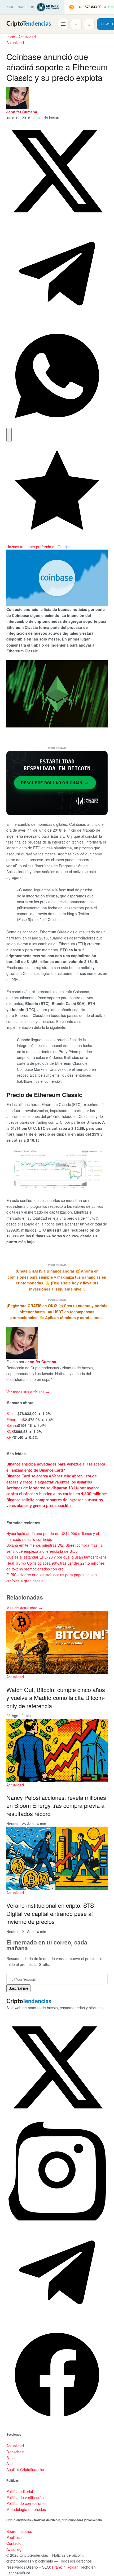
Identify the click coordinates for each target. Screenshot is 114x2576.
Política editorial (20, 2491)
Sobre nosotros (19, 2531)
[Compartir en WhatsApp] (57, 425)
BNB (10, 1431)
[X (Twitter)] (57, 2116)
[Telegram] (57, 2321)
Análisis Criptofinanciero (27, 2469)
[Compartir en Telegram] (57, 322)
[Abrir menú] (63, 24)
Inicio (11, 37)
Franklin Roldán (65, 2567)
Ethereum (15, 1420)
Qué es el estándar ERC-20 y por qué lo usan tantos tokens (56, 1557)
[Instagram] (57, 2219)
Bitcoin (12, 1413)
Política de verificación (25, 2497)
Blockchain (15, 2452)
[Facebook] (57, 2424)
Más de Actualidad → (24, 1608)
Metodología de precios (26, 2509)
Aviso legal (15, 2549)
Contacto (14, 2543)
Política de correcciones (26, 2503)
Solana (12, 1425)
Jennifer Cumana (22, 112)
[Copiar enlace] (9, 435)
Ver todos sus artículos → (28, 1392)
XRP (10, 1437)
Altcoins (13, 2463)
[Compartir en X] (57, 220)
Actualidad (27, 37)
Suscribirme (18, 1988)
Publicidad (15, 2537)
